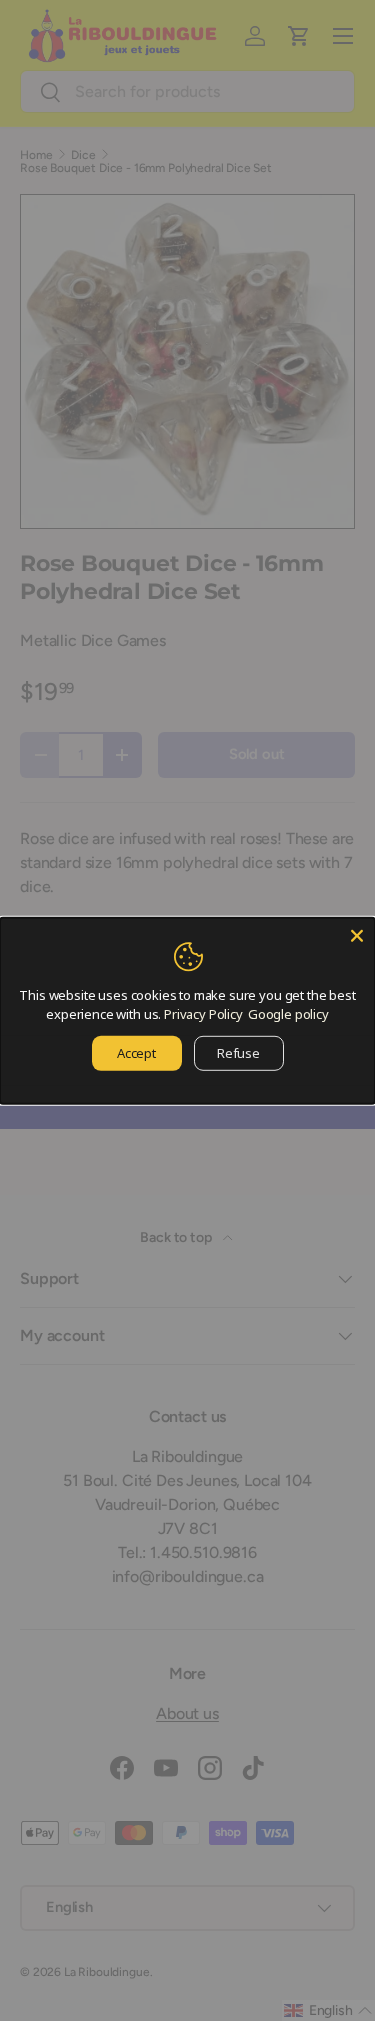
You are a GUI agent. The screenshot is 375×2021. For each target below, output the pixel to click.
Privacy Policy (203, 1014)
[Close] (357, 935)
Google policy (288, 1014)
